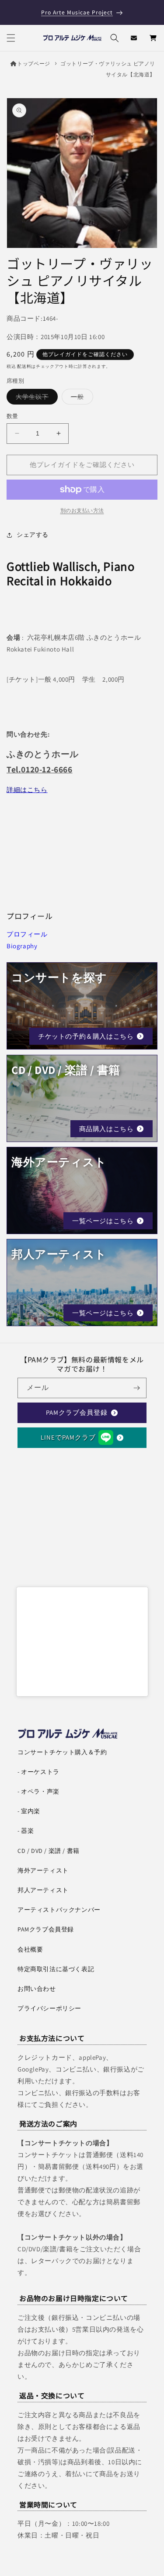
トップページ (34, 63)
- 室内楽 (29, 1811)
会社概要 (30, 1949)
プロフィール (27, 934)
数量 (12, 416)
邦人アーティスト (43, 1890)
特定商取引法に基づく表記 (56, 1969)
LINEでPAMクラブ (68, 1437)
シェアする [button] (33, 535)
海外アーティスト (43, 1870)
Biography (22, 946)
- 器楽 (26, 1831)
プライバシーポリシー (49, 2008)
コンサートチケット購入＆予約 (62, 1752)
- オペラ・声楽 (38, 1791)
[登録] (136, 1388)
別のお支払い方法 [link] (82, 510)
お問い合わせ (37, 1989)
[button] (11, 38)
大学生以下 (35, 398)
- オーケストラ (38, 1772)
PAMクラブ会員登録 (77, 1412)
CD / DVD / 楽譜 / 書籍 (49, 1851)
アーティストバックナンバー (59, 1910)
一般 (80, 398)
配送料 (24, 366)
